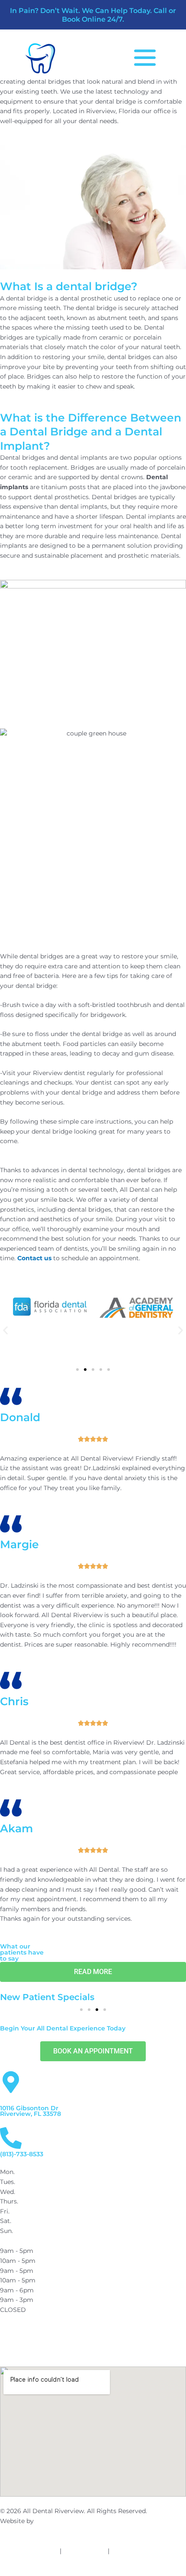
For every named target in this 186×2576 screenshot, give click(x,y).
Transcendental (58, 2521)
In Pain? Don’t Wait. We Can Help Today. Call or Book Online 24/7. (93, 15)
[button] (5, 1330)
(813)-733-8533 (22, 2154)
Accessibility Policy (29, 2551)
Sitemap (124, 2551)
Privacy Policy (85, 2551)
